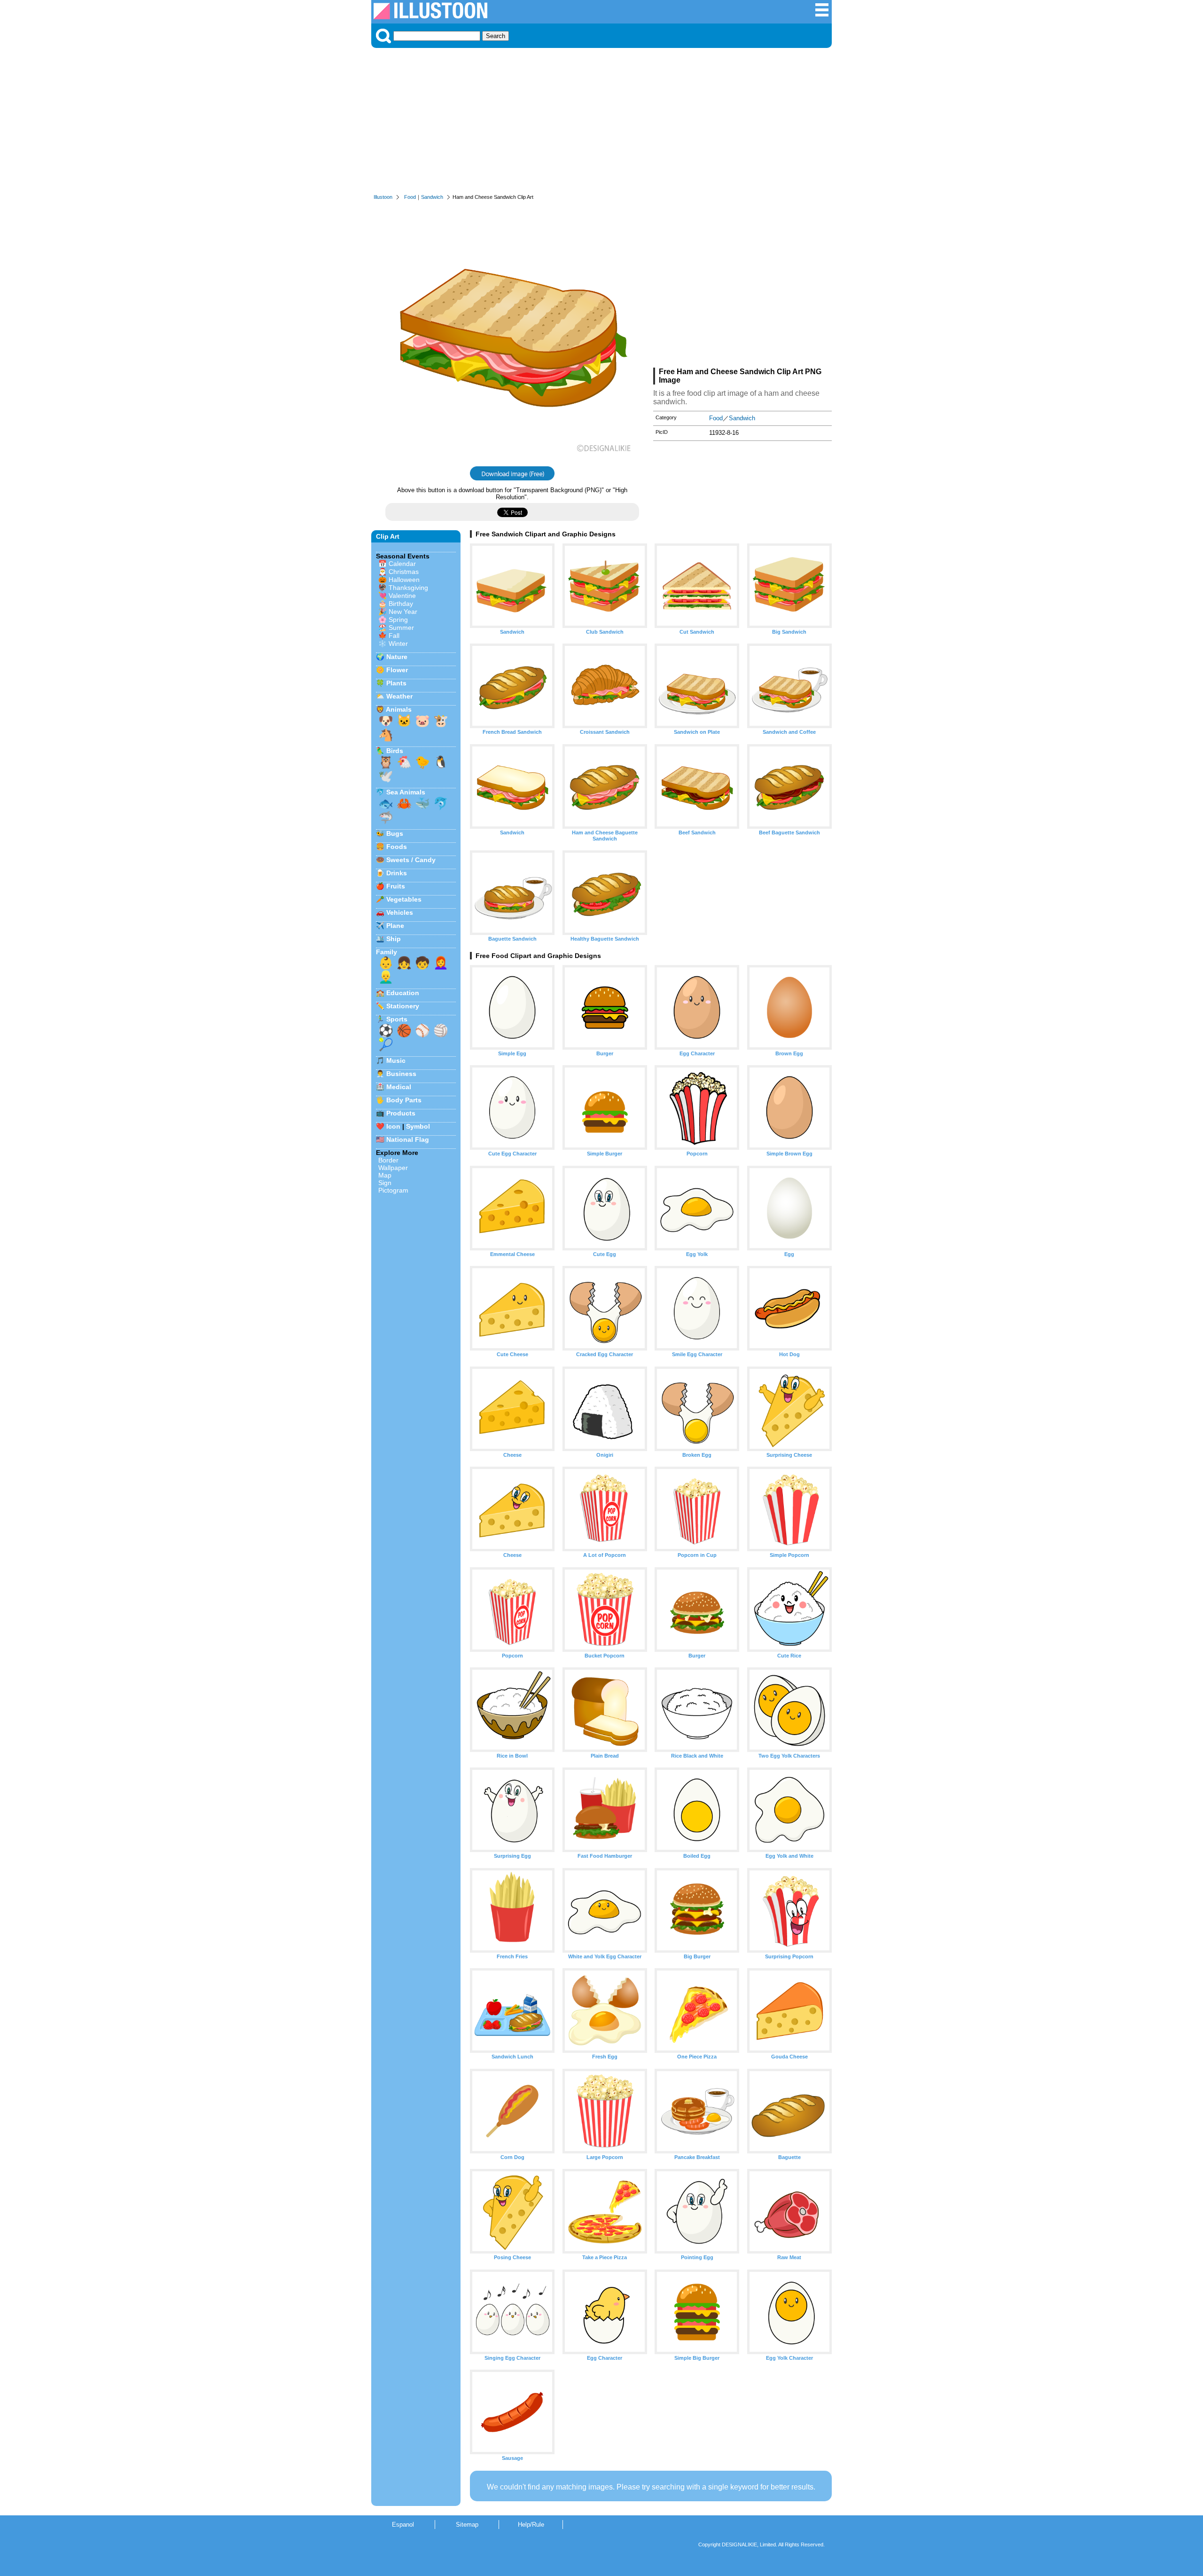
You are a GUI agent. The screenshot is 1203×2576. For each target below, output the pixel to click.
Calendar (402, 564)
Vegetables (404, 899)
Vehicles (400, 912)
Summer (401, 628)
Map (385, 1175)
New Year (403, 612)
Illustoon (383, 197)
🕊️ (386, 776)
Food (410, 197)
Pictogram (393, 1190)
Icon (393, 1126)
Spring (398, 620)
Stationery (403, 1006)
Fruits (396, 886)
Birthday (401, 604)
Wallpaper (393, 1168)
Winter (398, 644)
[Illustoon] (430, 17)
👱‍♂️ (386, 977)
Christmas (404, 572)
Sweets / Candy (411, 860)
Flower (397, 670)
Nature (397, 657)
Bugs (395, 833)
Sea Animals (406, 792)
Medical (399, 1087)
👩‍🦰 (441, 963)
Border (388, 1160)
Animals (399, 709)
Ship (394, 939)
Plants (396, 683)
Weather (399, 696)
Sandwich (432, 197)
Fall (394, 636)
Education (403, 993)
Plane (395, 926)
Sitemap (467, 2525)
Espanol (403, 2525)
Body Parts (404, 1100)
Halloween (404, 580)
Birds (395, 751)
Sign (385, 1183)
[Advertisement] (601, 123)
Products (401, 1113)
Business (401, 1074)
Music (396, 1060)
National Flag (408, 1139)
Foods (397, 847)
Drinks (397, 873)
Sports (397, 1019)
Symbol (418, 1126)
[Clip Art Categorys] (822, 15)
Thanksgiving (408, 588)
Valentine (402, 596)
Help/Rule (531, 2525)
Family (387, 952)
